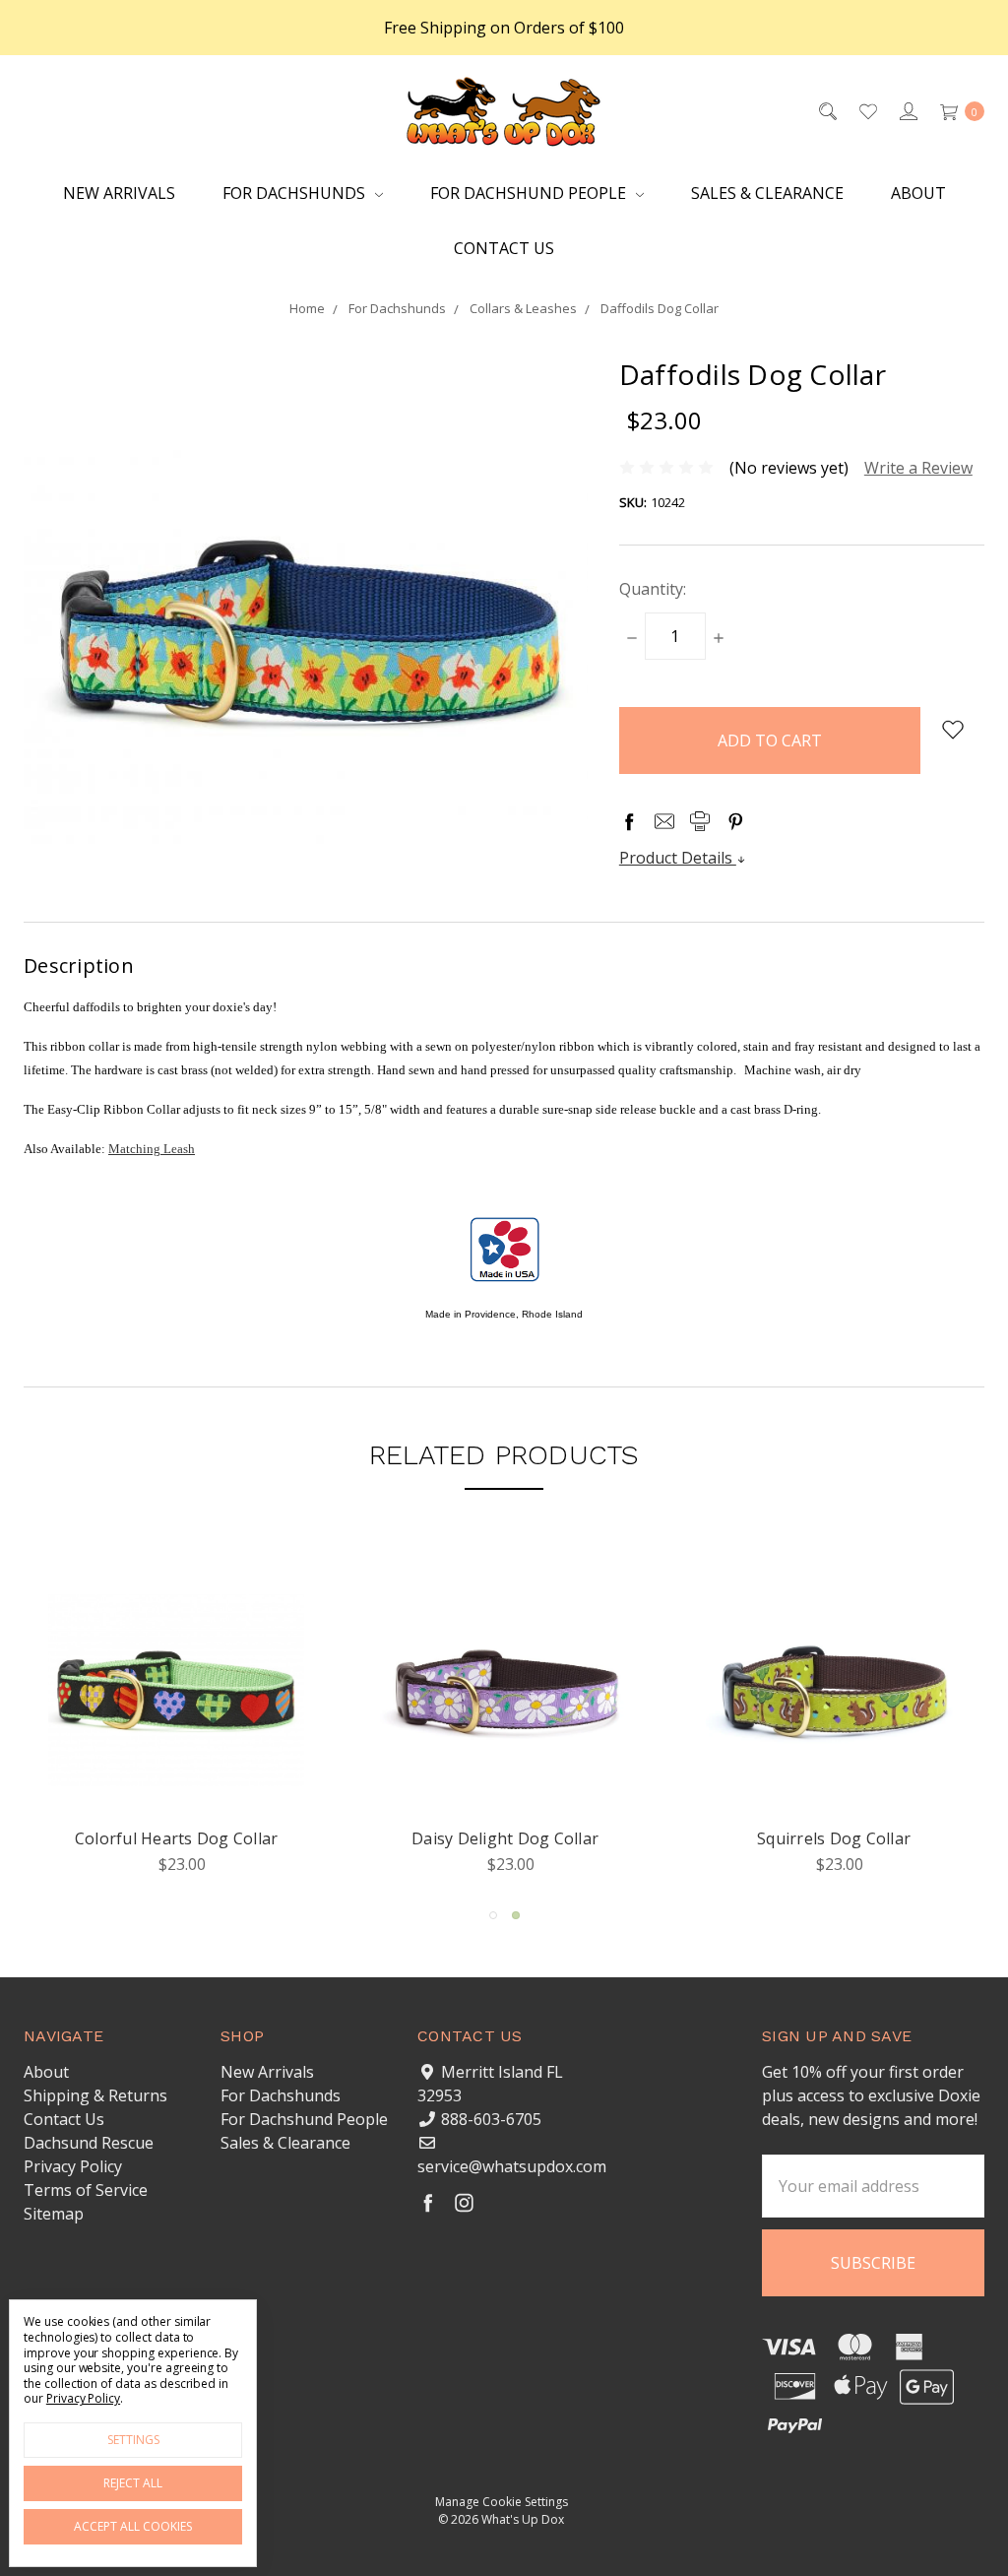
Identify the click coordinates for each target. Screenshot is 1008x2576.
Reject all (133, 2483)
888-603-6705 (491, 2119)
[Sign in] (907, 110)
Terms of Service (86, 2190)
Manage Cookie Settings (502, 2502)
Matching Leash (152, 1149)
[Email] (664, 821)
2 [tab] (516, 1915)
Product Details (678, 858)
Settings (133, 2440)
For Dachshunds (296, 193)
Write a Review (918, 468)
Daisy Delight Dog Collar (834, 1838)
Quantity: (653, 589)
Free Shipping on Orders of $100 (504, 28)
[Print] (700, 821)
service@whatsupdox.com (512, 2166)
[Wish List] (867, 110)
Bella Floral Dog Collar (177, 1838)
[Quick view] (273, 1593)
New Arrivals (119, 193)
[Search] (826, 110)
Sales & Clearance (767, 193)
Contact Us (504, 248)
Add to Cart (176, 1786)
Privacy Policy (73, 2166)
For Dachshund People (530, 193)
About (918, 193)
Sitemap (54, 2214)
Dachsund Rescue (89, 2143)
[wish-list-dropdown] (952, 730)
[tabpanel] (176, 1719)
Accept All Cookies (133, 2526)
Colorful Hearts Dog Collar (505, 1838)
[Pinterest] (735, 821)
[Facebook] (629, 821)
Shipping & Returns (95, 2095)
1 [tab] (493, 1915)
